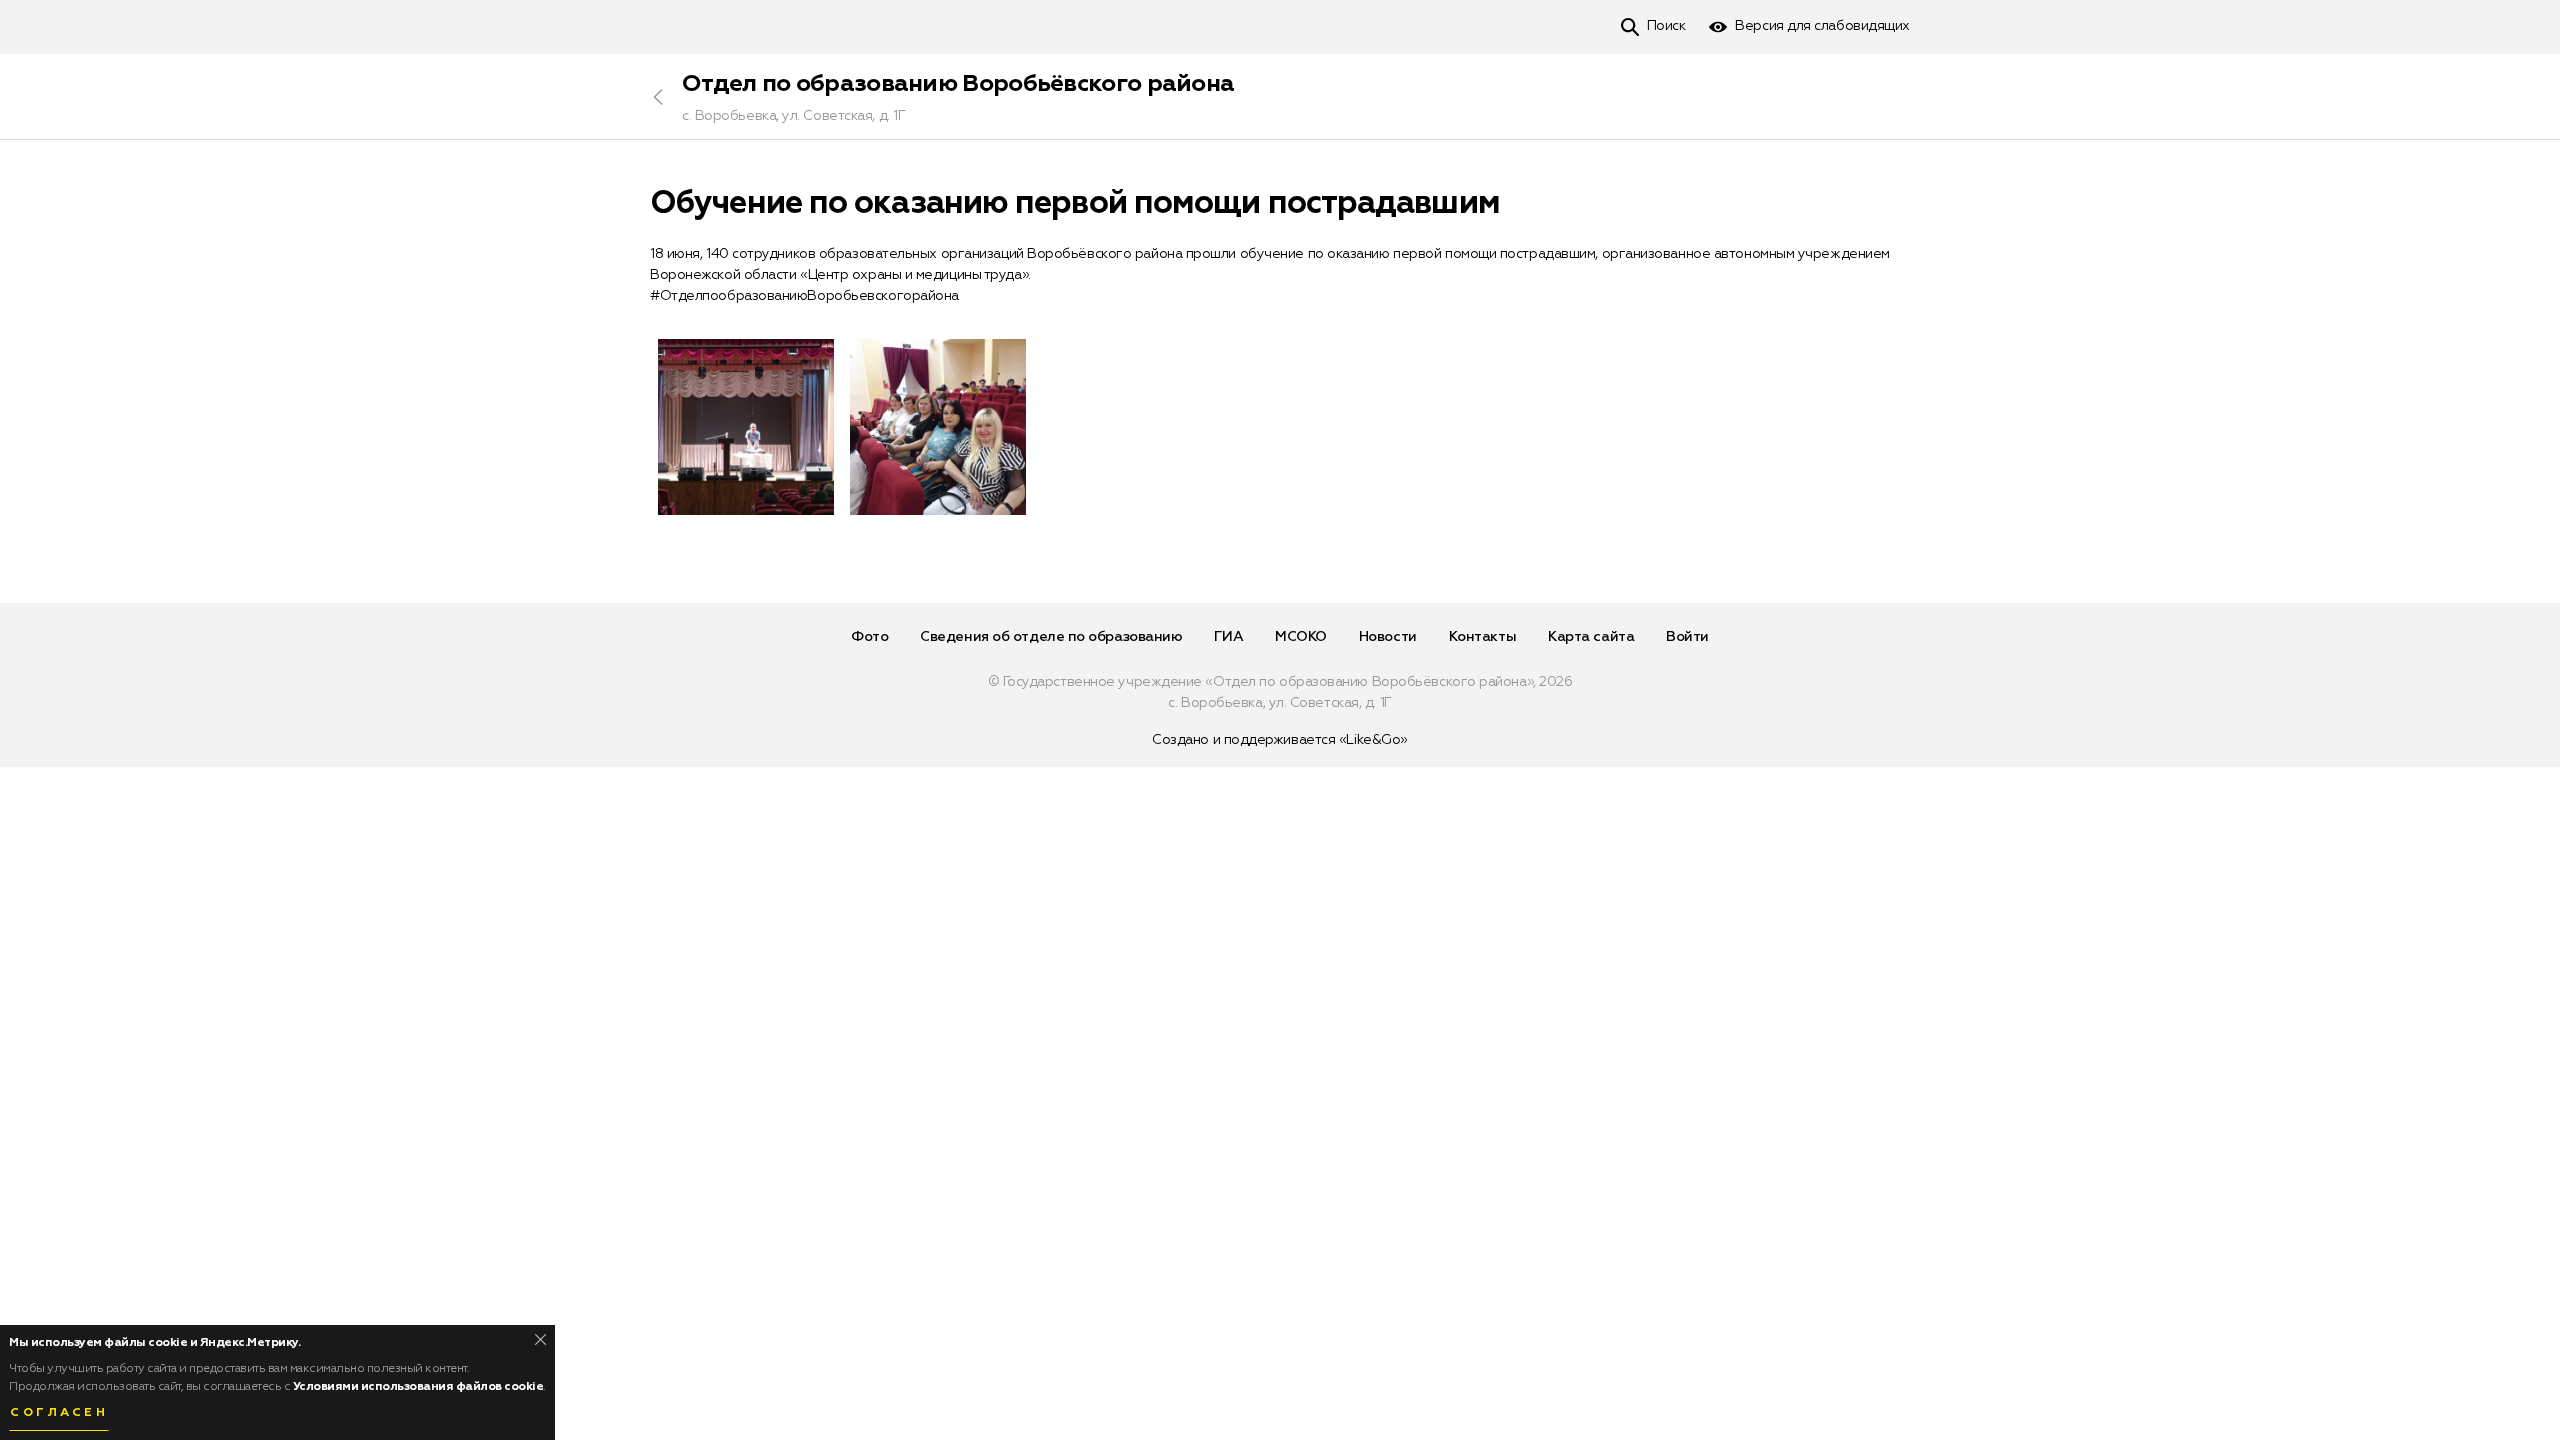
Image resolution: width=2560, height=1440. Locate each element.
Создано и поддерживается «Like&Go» (1280, 740)
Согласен (59, 1413)
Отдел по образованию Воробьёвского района (958, 84)
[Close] (540, 1339)
